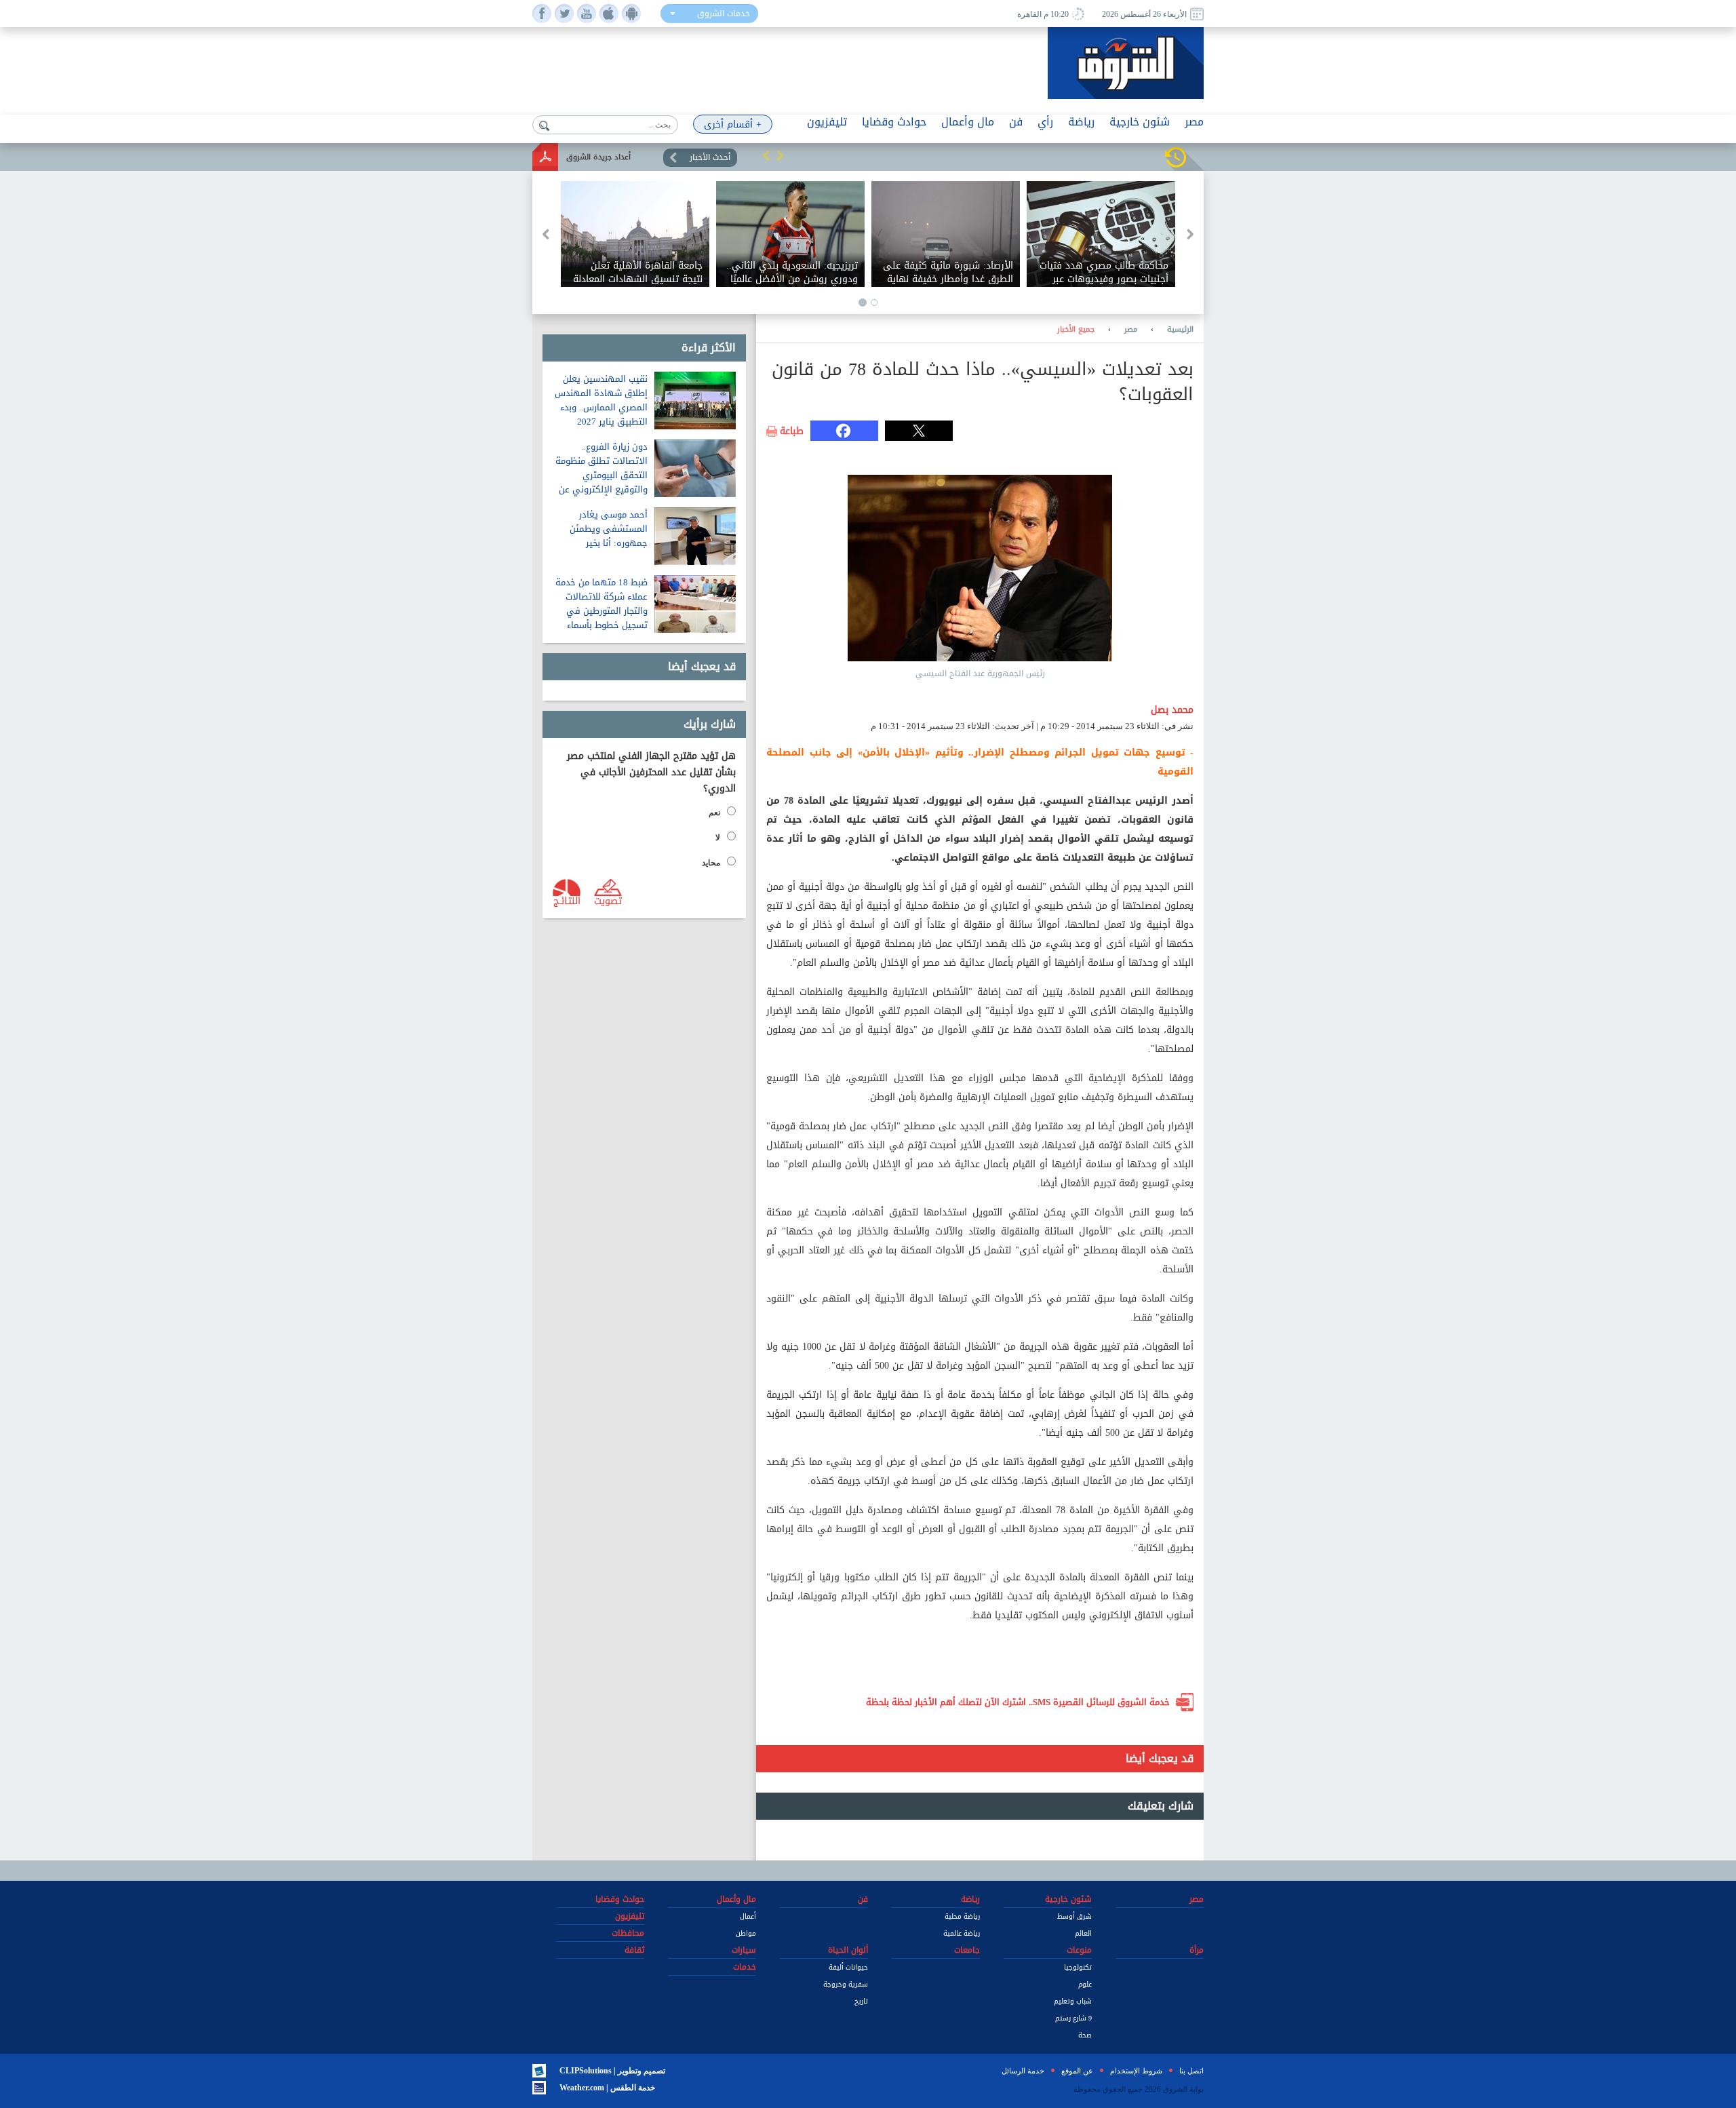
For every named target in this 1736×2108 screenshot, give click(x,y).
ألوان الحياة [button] (848, 1950)
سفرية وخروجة (846, 1984)
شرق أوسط (1074, 1916)
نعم (714, 813)
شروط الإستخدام (1136, 2071)
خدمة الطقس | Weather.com (607, 2088)
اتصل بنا (1191, 2071)
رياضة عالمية (962, 1933)
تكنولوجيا (1078, 1967)
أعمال (748, 1916)
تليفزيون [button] (827, 122)
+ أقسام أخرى (733, 124)
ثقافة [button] (634, 1950)
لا (718, 838)
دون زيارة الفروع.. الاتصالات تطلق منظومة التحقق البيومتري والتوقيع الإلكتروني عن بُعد (601, 475)
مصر (1131, 330)
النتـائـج (567, 900)
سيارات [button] (744, 1950)
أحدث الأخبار (710, 157)
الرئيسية (1180, 330)
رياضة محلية (962, 1916)
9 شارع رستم (1073, 2018)
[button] (766, 155)
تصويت (608, 900)
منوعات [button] (1079, 1950)
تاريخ (861, 2001)
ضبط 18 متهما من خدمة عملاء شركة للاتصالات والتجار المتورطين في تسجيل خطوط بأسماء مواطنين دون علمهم (601, 611)
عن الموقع (1077, 2071)
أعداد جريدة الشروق (598, 157)
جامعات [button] (967, 1950)
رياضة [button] (1081, 122)
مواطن (746, 1933)
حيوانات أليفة (848, 1967)
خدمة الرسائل (1023, 2071)
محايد (711, 863)
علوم (1085, 1984)
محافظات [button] (628, 1933)
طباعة (792, 431)
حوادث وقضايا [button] (894, 122)
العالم (1083, 1933)
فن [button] (1016, 122)
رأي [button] (1045, 122)
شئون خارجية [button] (1140, 122)
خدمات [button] (745, 1967)
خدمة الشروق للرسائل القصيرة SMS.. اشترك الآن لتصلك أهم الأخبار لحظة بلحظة (1018, 1702)
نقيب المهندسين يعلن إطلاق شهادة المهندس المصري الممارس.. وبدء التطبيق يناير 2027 (601, 400)
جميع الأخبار (1076, 330)
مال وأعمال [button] (968, 122)
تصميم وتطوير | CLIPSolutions (612, 2071)
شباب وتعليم (1073, 2001)
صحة (1085, 2035)
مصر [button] (1194, 122)
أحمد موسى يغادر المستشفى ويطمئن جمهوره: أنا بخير (609, 529)
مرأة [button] (1197, 1950)
